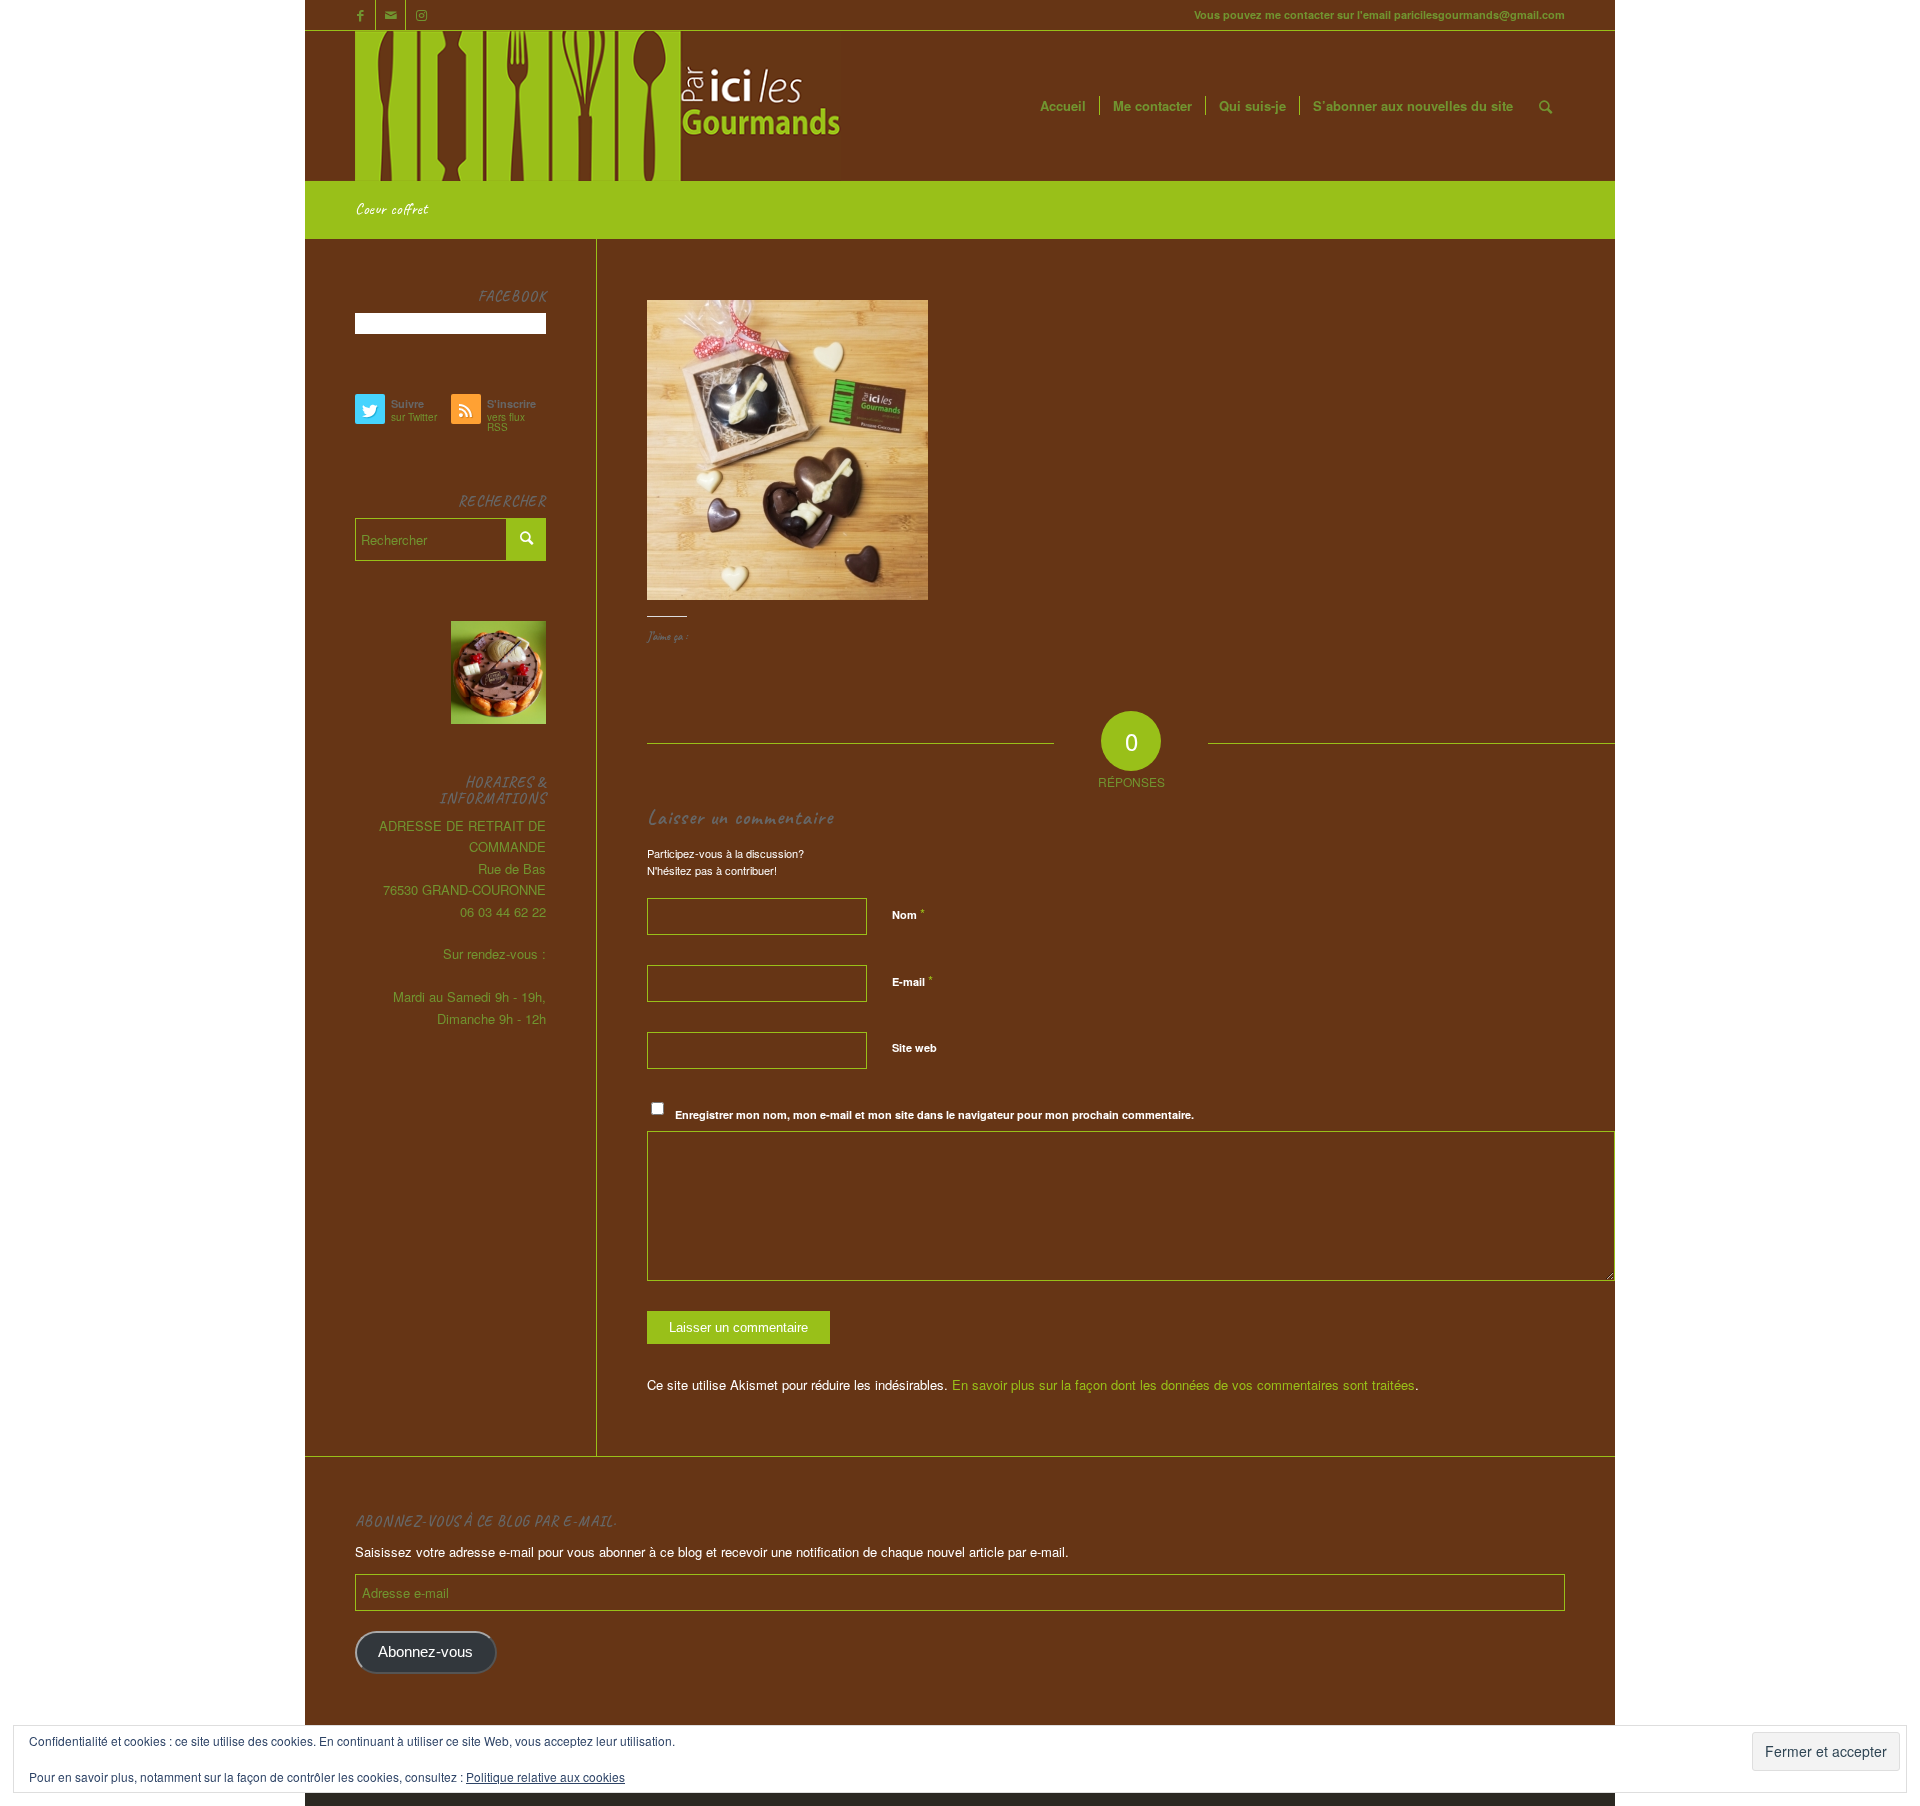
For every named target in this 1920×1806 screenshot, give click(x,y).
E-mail (912, 980)
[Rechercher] (1545, 106)
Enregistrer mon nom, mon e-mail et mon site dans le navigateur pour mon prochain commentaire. (934, 1114)
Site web (914, 1047)
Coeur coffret (391, 209)
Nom (908, 913)
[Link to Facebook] (360, 15)
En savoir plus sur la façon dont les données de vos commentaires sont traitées (1183, 1384)
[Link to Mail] (390, 15)
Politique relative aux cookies (545, 1776)
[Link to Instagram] (421, 15)
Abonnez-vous (425, 1652)
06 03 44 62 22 (503, 911)
